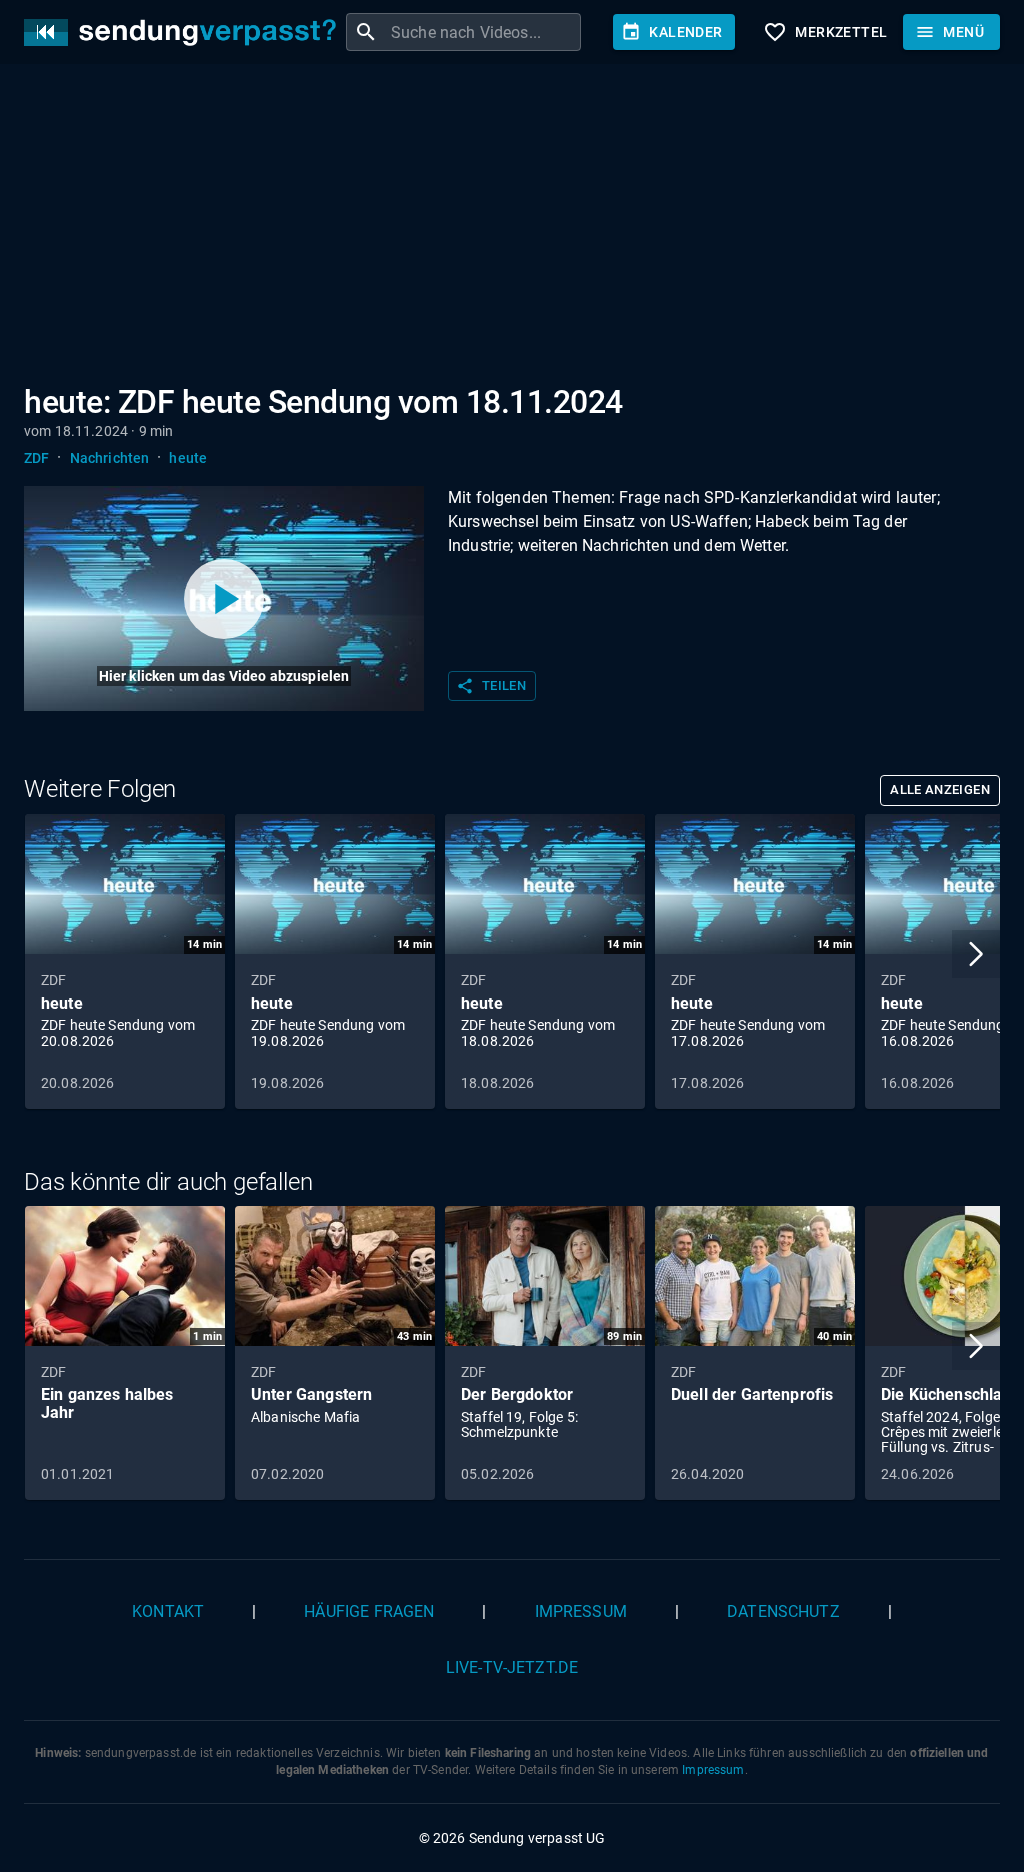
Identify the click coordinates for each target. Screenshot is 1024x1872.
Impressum (581, 1611)
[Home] (185, 32)
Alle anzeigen (940, 789)
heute (188, 458)
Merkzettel (825, 32)
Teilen (491, 686)
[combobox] (483, 32)
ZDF (36, 458)
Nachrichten (110, 458)
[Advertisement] (512, 228)
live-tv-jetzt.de (512, 1667)
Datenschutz (783, 1611)
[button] (976, 954)
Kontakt (168, 1611)
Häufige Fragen (369, 1611)
